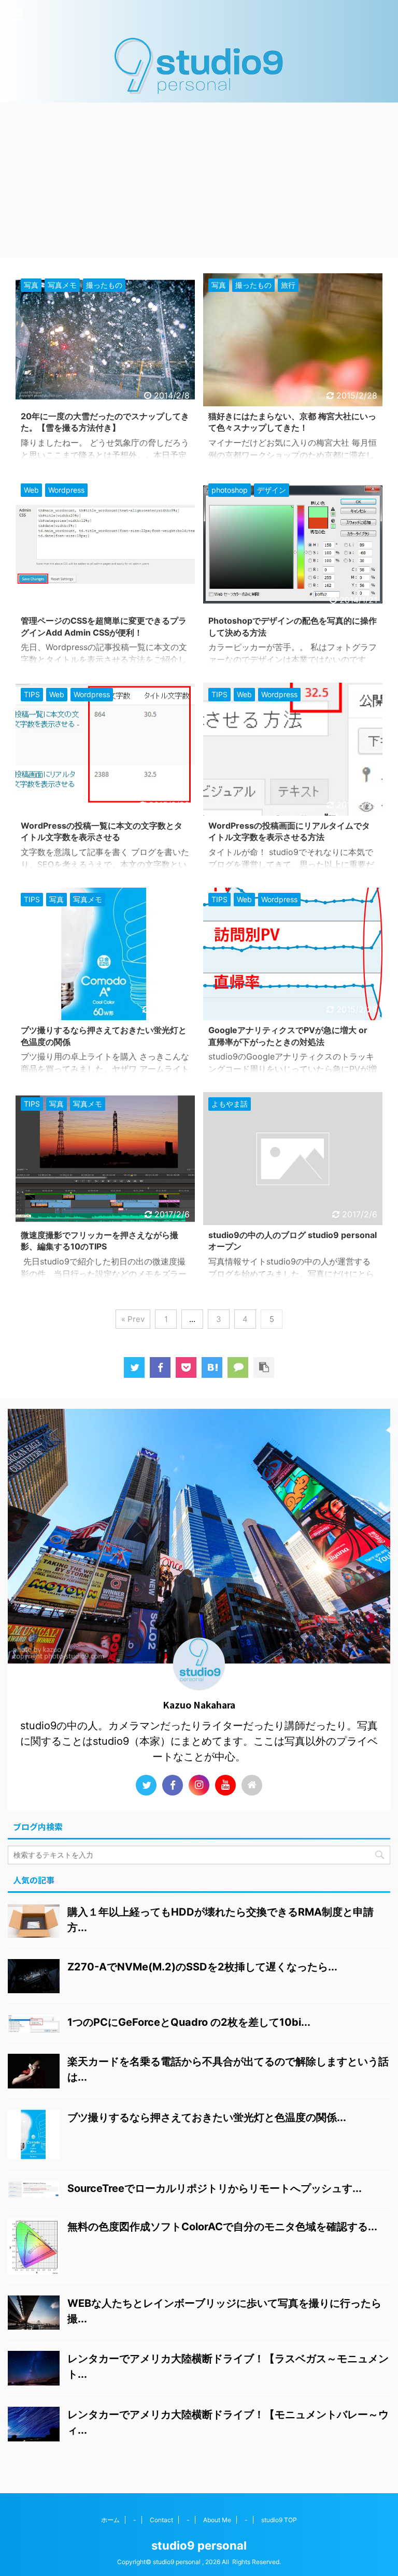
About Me (217, 2520)
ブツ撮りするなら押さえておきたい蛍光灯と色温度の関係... (207, 2117)
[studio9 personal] (212, 1367)
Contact (161, 2520)
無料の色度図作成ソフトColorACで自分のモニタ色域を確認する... (222, 2227)
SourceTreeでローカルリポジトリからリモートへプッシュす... (215, 2188)
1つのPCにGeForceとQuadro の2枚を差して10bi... (189, 2022)
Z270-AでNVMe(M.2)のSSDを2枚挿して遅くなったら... (202, 1967)
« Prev (133, 1319)
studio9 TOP (279, 2520)
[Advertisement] (199, 180)
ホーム (110, 2520)
